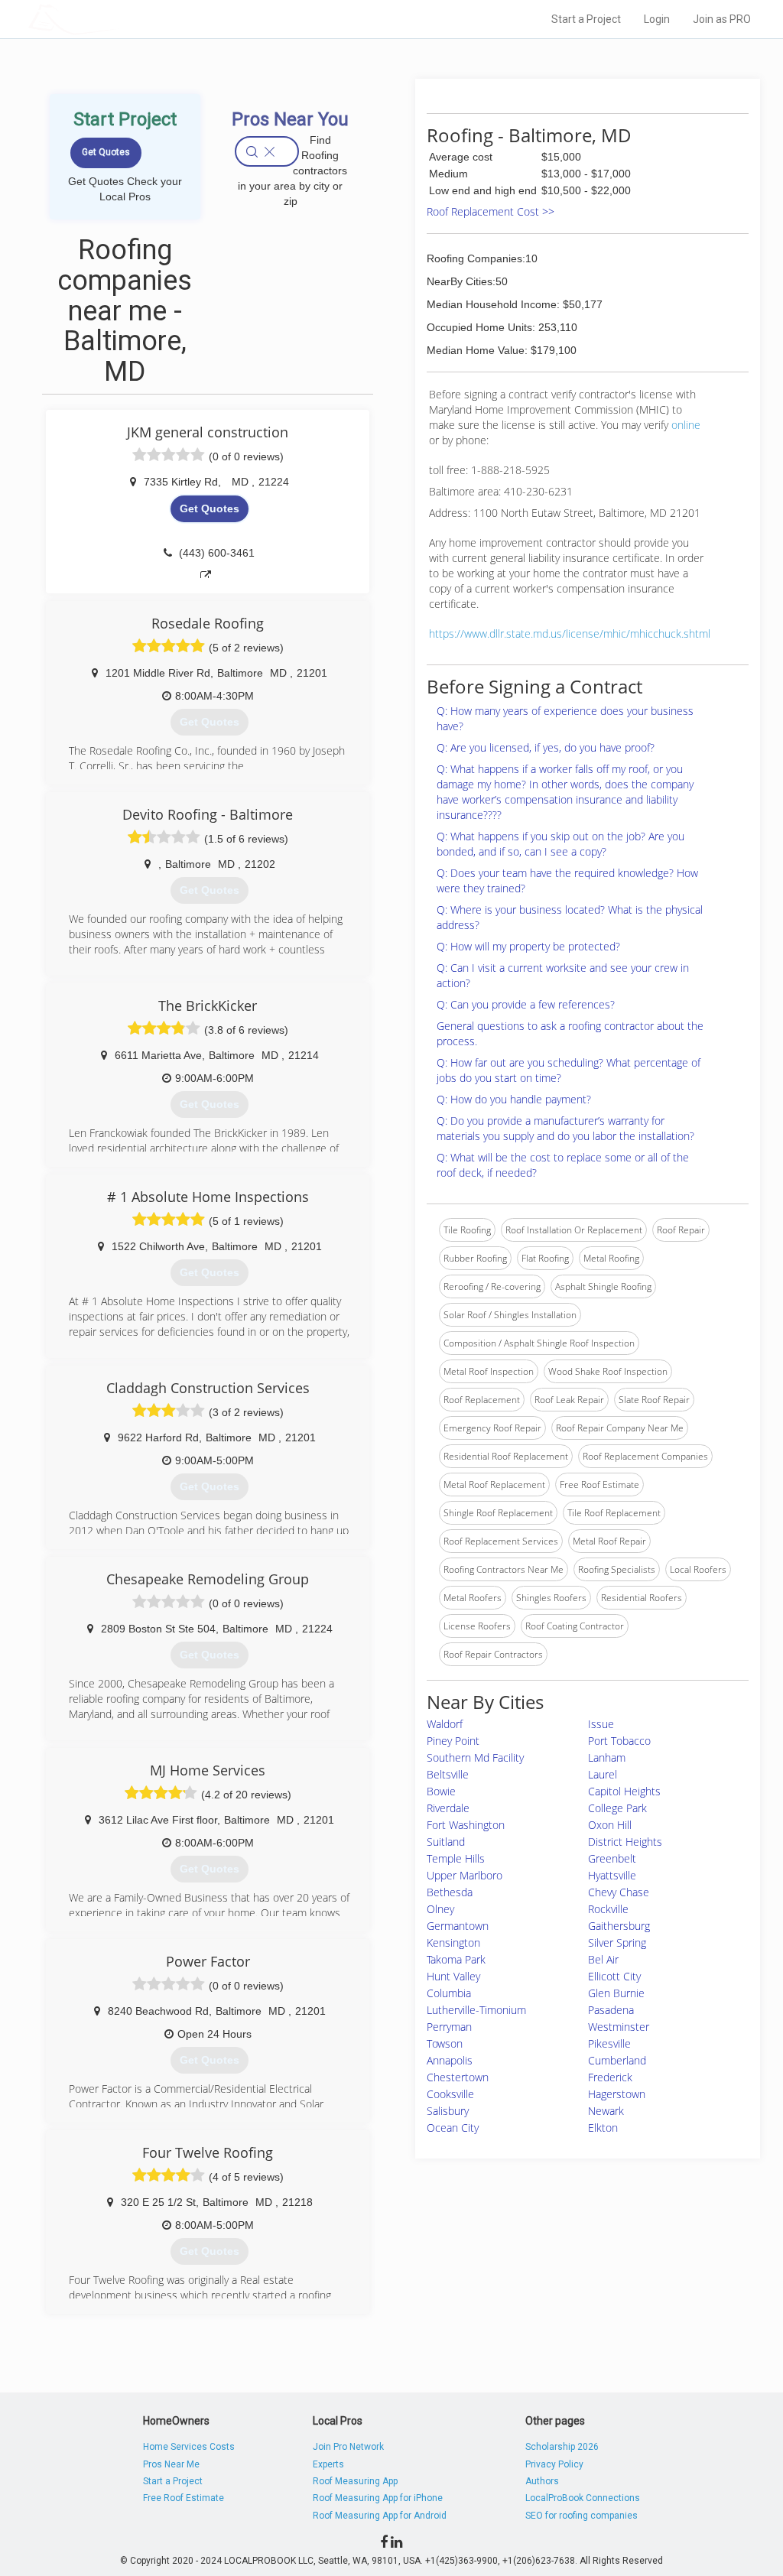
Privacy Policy (554, 2464)
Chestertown (458, 2077)
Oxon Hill (610, 1825)
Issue (601, 1724)
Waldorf (445, 1724)
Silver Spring (617, 1943)
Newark (606, 2111)
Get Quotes (210, 508)
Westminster (619, 2027)
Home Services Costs (189, 2447)
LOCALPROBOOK (117, 19)
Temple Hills (456, 1858)
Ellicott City (614, 1976)
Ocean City (453, 2128)
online (686, 425)
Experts (328, 2464)
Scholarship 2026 (562, 2447)
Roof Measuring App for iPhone (378, 2498)
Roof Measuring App (355, 2481)
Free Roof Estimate (184, 2498)
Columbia (449, 1993)
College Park (617, 1808)
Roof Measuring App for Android (380, 2516)
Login (657, 19)
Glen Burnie (616, 1993)
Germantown (458, 1926)
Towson (445, 2043)
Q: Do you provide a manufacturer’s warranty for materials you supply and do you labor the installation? (565, 1128)
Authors (542, 2481)
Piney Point (453, 1741)
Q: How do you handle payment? (514, 1099)
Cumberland (617, 2060)
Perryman (449, 2027)
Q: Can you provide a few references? (526, 1004)
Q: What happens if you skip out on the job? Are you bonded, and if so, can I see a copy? (560, 844)
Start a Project (586, 19)
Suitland (446, 1842)
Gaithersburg (619, 1926)
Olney (440, 1909)
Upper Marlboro (465, 1875)
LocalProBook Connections (583, 2498)
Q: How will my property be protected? (528, 946)
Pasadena (611, 2010)
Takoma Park (456, 1959)
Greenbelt (612, 1858)
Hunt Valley (453, 1976)
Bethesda (450, 1892)
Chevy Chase (619, 1892)
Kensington (453, 1943)
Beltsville (448, 1774)
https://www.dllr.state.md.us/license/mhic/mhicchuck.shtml (570, 633)
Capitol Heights (624, 1791)
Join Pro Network (348, 2447)
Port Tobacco (619, 1741)
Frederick (610, 2077)
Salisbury (448, 2111)
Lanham (607, 1757)
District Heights (625, 1842)
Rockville (608, 1909)
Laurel (603, 1774)
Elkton (603, 2128)
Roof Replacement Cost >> (491, 211)
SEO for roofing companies (582, 2516)
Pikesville (609, 2043)
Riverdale (448, 1808)
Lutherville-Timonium (476, 2010)
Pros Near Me (171, 2464)
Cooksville (450, 2094)
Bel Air (603, 1959)
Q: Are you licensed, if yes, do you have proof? (546, 747)
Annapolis (450, 2060)
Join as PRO (722, 19)
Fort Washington (466, 1825)
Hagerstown (617, 2094)
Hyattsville (612, 1875)
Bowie (441, 1791)
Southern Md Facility (475, 1757)
